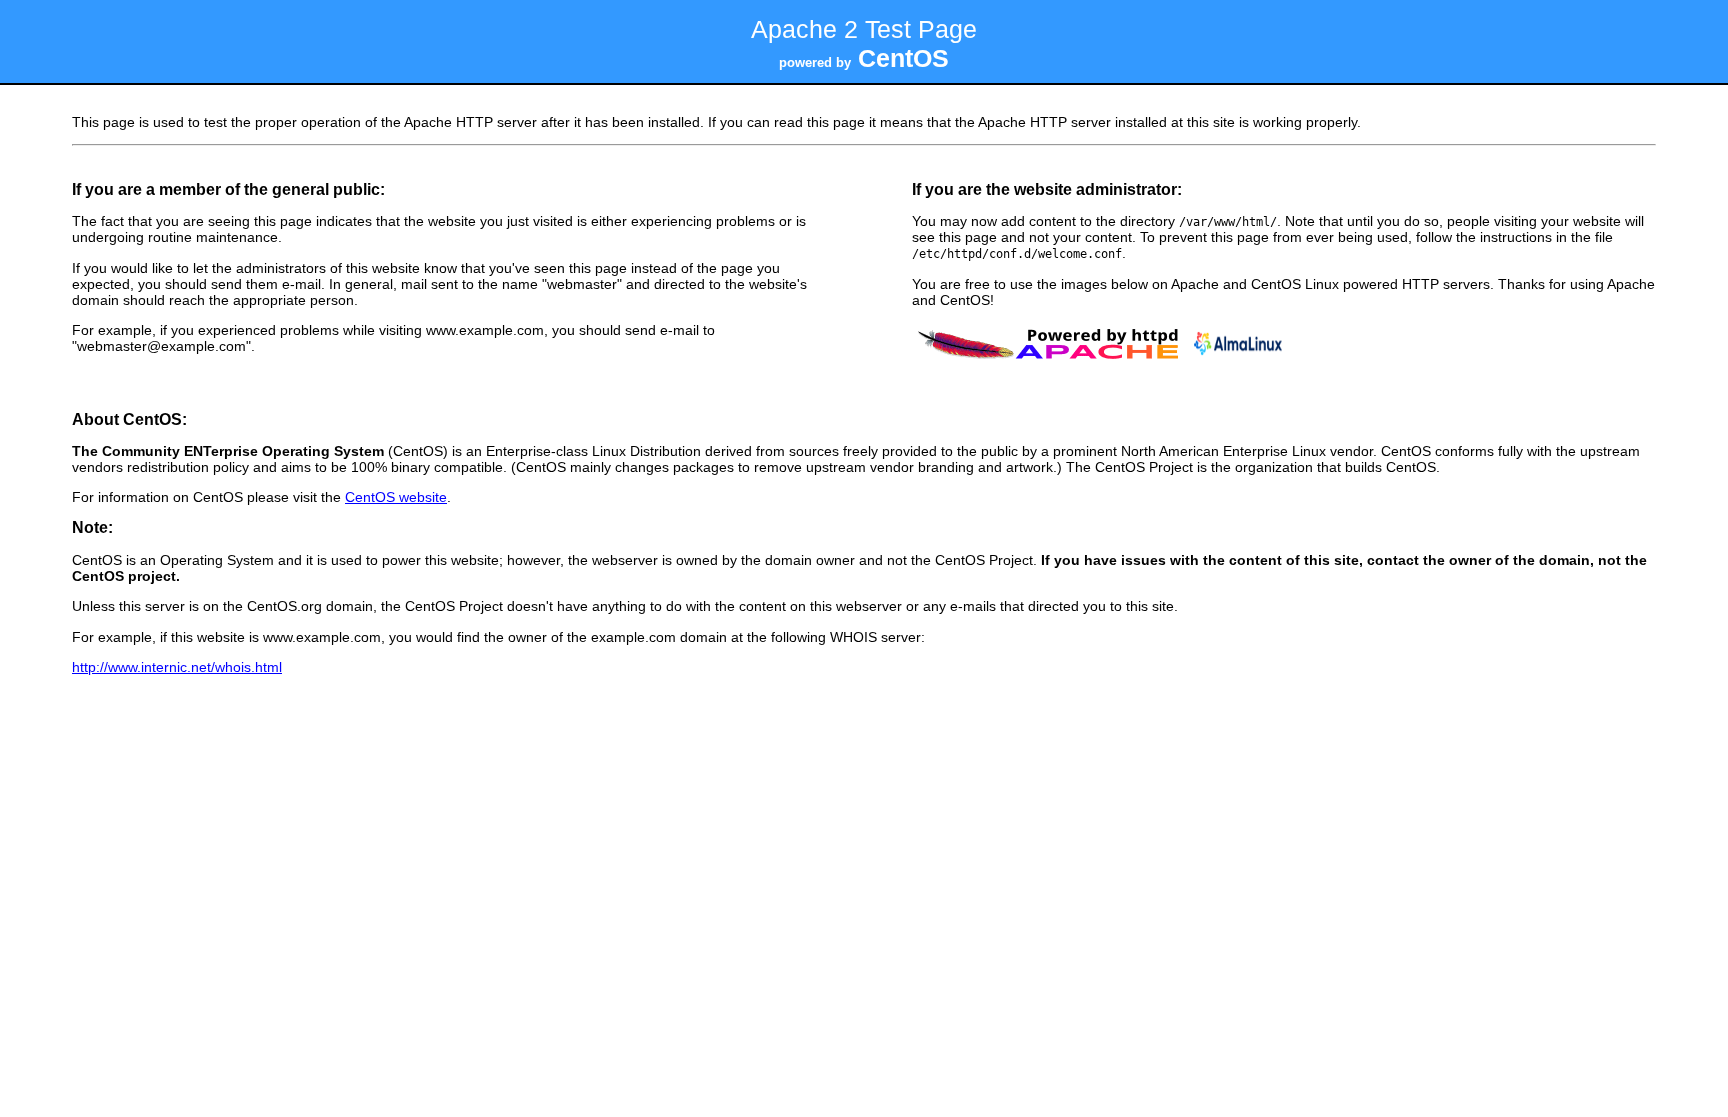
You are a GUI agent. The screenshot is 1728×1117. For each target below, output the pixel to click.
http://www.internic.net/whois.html (177, 667)
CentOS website (396, 497)
